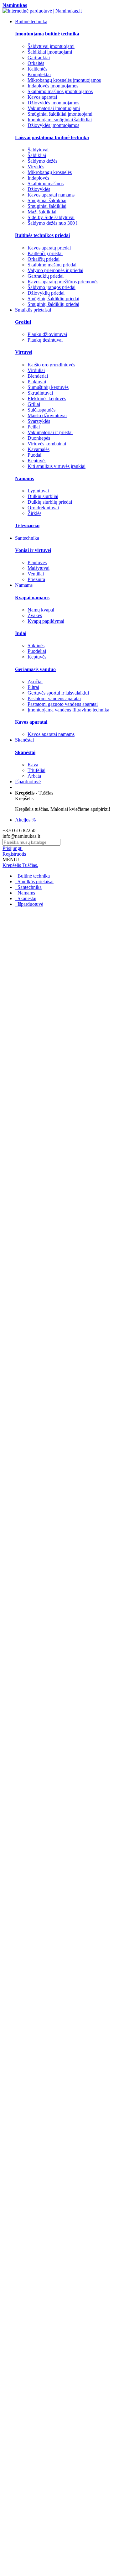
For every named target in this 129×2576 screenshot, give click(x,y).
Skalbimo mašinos (46, 184)
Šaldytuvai (38, 150)
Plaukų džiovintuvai (47, 334)
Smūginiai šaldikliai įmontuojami (60, 114)
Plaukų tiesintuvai (45, 340)
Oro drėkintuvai (43, 508)
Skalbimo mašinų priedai (52, 265)
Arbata (34, 776)
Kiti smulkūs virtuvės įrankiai (57, 466)
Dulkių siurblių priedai (50, 502)
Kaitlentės (37, 69)
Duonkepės (39, 438)
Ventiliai (36, 574)
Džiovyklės (39, 189)
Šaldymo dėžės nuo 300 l (52, 223)
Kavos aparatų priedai (49, 248)
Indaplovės (38, 178)
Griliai (34, 404)
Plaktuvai (37, 382)
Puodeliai (37, 651)
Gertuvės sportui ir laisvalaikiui (58, 693)
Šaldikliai (37, 155)
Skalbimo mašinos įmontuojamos (60, 91)
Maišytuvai (39, 568)
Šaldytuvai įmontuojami (51, 46)
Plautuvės (37, 562)
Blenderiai (38, 376)
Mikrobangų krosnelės (50, 172)
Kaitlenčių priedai (45, 253)
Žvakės (35, 615)
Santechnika (29, 887)
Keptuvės (37, 461)
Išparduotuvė (30, 904)
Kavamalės (39, 449)
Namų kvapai (41, 610)
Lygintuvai (38, 491)
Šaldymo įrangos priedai (52, 287)
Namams (26, 893)
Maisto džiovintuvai (47, 415)
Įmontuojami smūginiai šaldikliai (60, 120)
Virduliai (36, 370)
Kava (33, 765)
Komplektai (39, 74)
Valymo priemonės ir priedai (55, 270)
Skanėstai (26, 898)
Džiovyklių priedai (46, 293)
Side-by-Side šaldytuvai (51, 217)
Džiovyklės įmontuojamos (53, 103)
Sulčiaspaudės (41, 410)
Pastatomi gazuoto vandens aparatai (63, 704)
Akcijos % (25, 820)
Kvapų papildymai (46, 621)
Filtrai (33, 687)
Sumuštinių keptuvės (48, 387)
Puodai (34, 455)
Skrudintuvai (40, 393)
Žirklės (34, 513)
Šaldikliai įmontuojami (50, 52)
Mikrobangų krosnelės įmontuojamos (64, 80)
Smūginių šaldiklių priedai (53, 299)
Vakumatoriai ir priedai (50, 432)
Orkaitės (36, 63)
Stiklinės (36, 645)
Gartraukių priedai (46, 276)
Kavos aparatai (42, 97)
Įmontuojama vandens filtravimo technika (68, 710)
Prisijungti (13, 848)
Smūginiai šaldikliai (47, 200)
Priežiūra (36, 579)
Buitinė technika (33, 876)
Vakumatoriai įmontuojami (54, 108)
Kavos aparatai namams (51, 195)
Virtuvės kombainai (47, 444)
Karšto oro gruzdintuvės (51, 365)
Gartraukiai (39, 58)
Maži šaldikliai (42, 212)
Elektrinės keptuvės (47, 399)
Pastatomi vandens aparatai (54, 698)
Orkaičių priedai (44, 259)
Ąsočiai (35, 682)
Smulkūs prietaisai (35, 881)
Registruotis (14, 854)
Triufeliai (36, 770)
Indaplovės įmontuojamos (53, 86)
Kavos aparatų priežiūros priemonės (63, 282)
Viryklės (36, 167)
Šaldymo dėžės (42, 161)
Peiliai (34, 427)
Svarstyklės (39, 421)
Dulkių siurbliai (43, 496)
